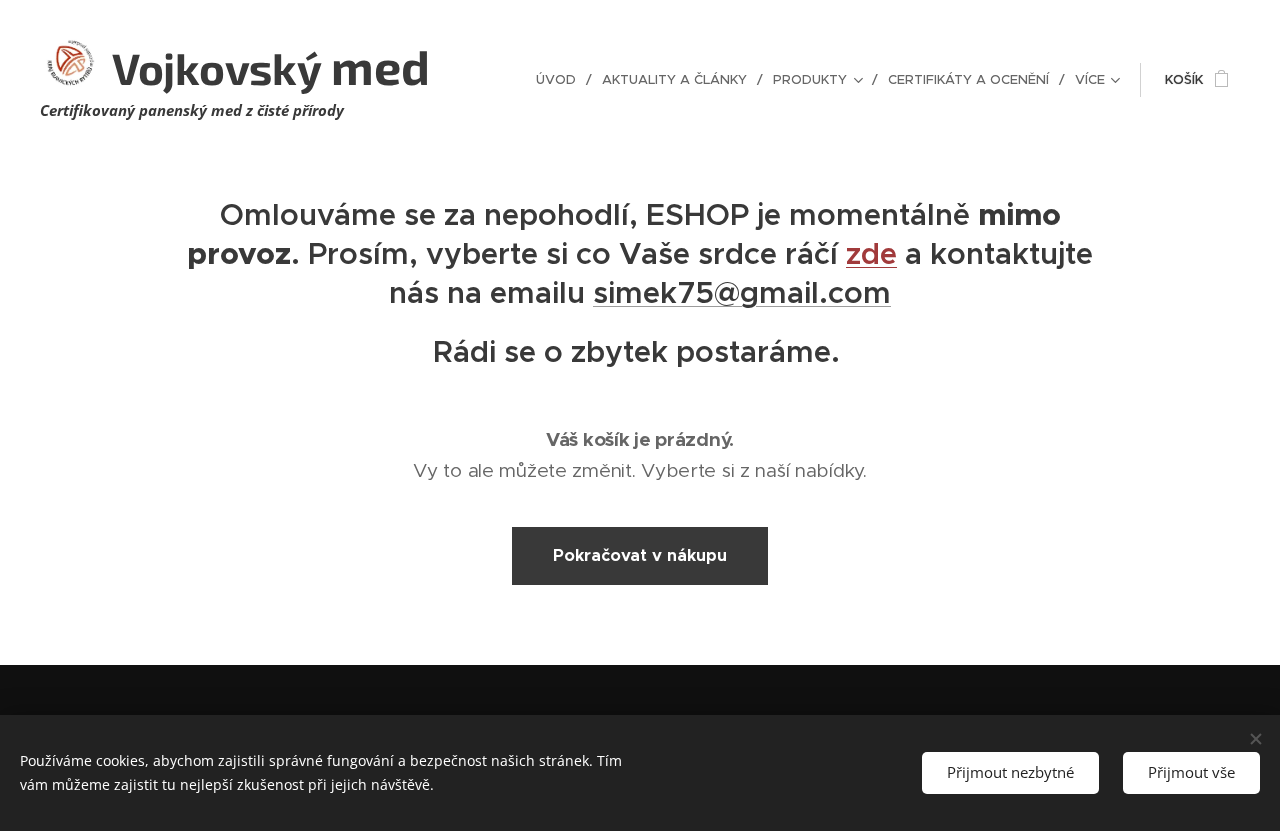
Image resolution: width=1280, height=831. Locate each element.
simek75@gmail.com (742, 293)
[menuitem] (561, 80)
